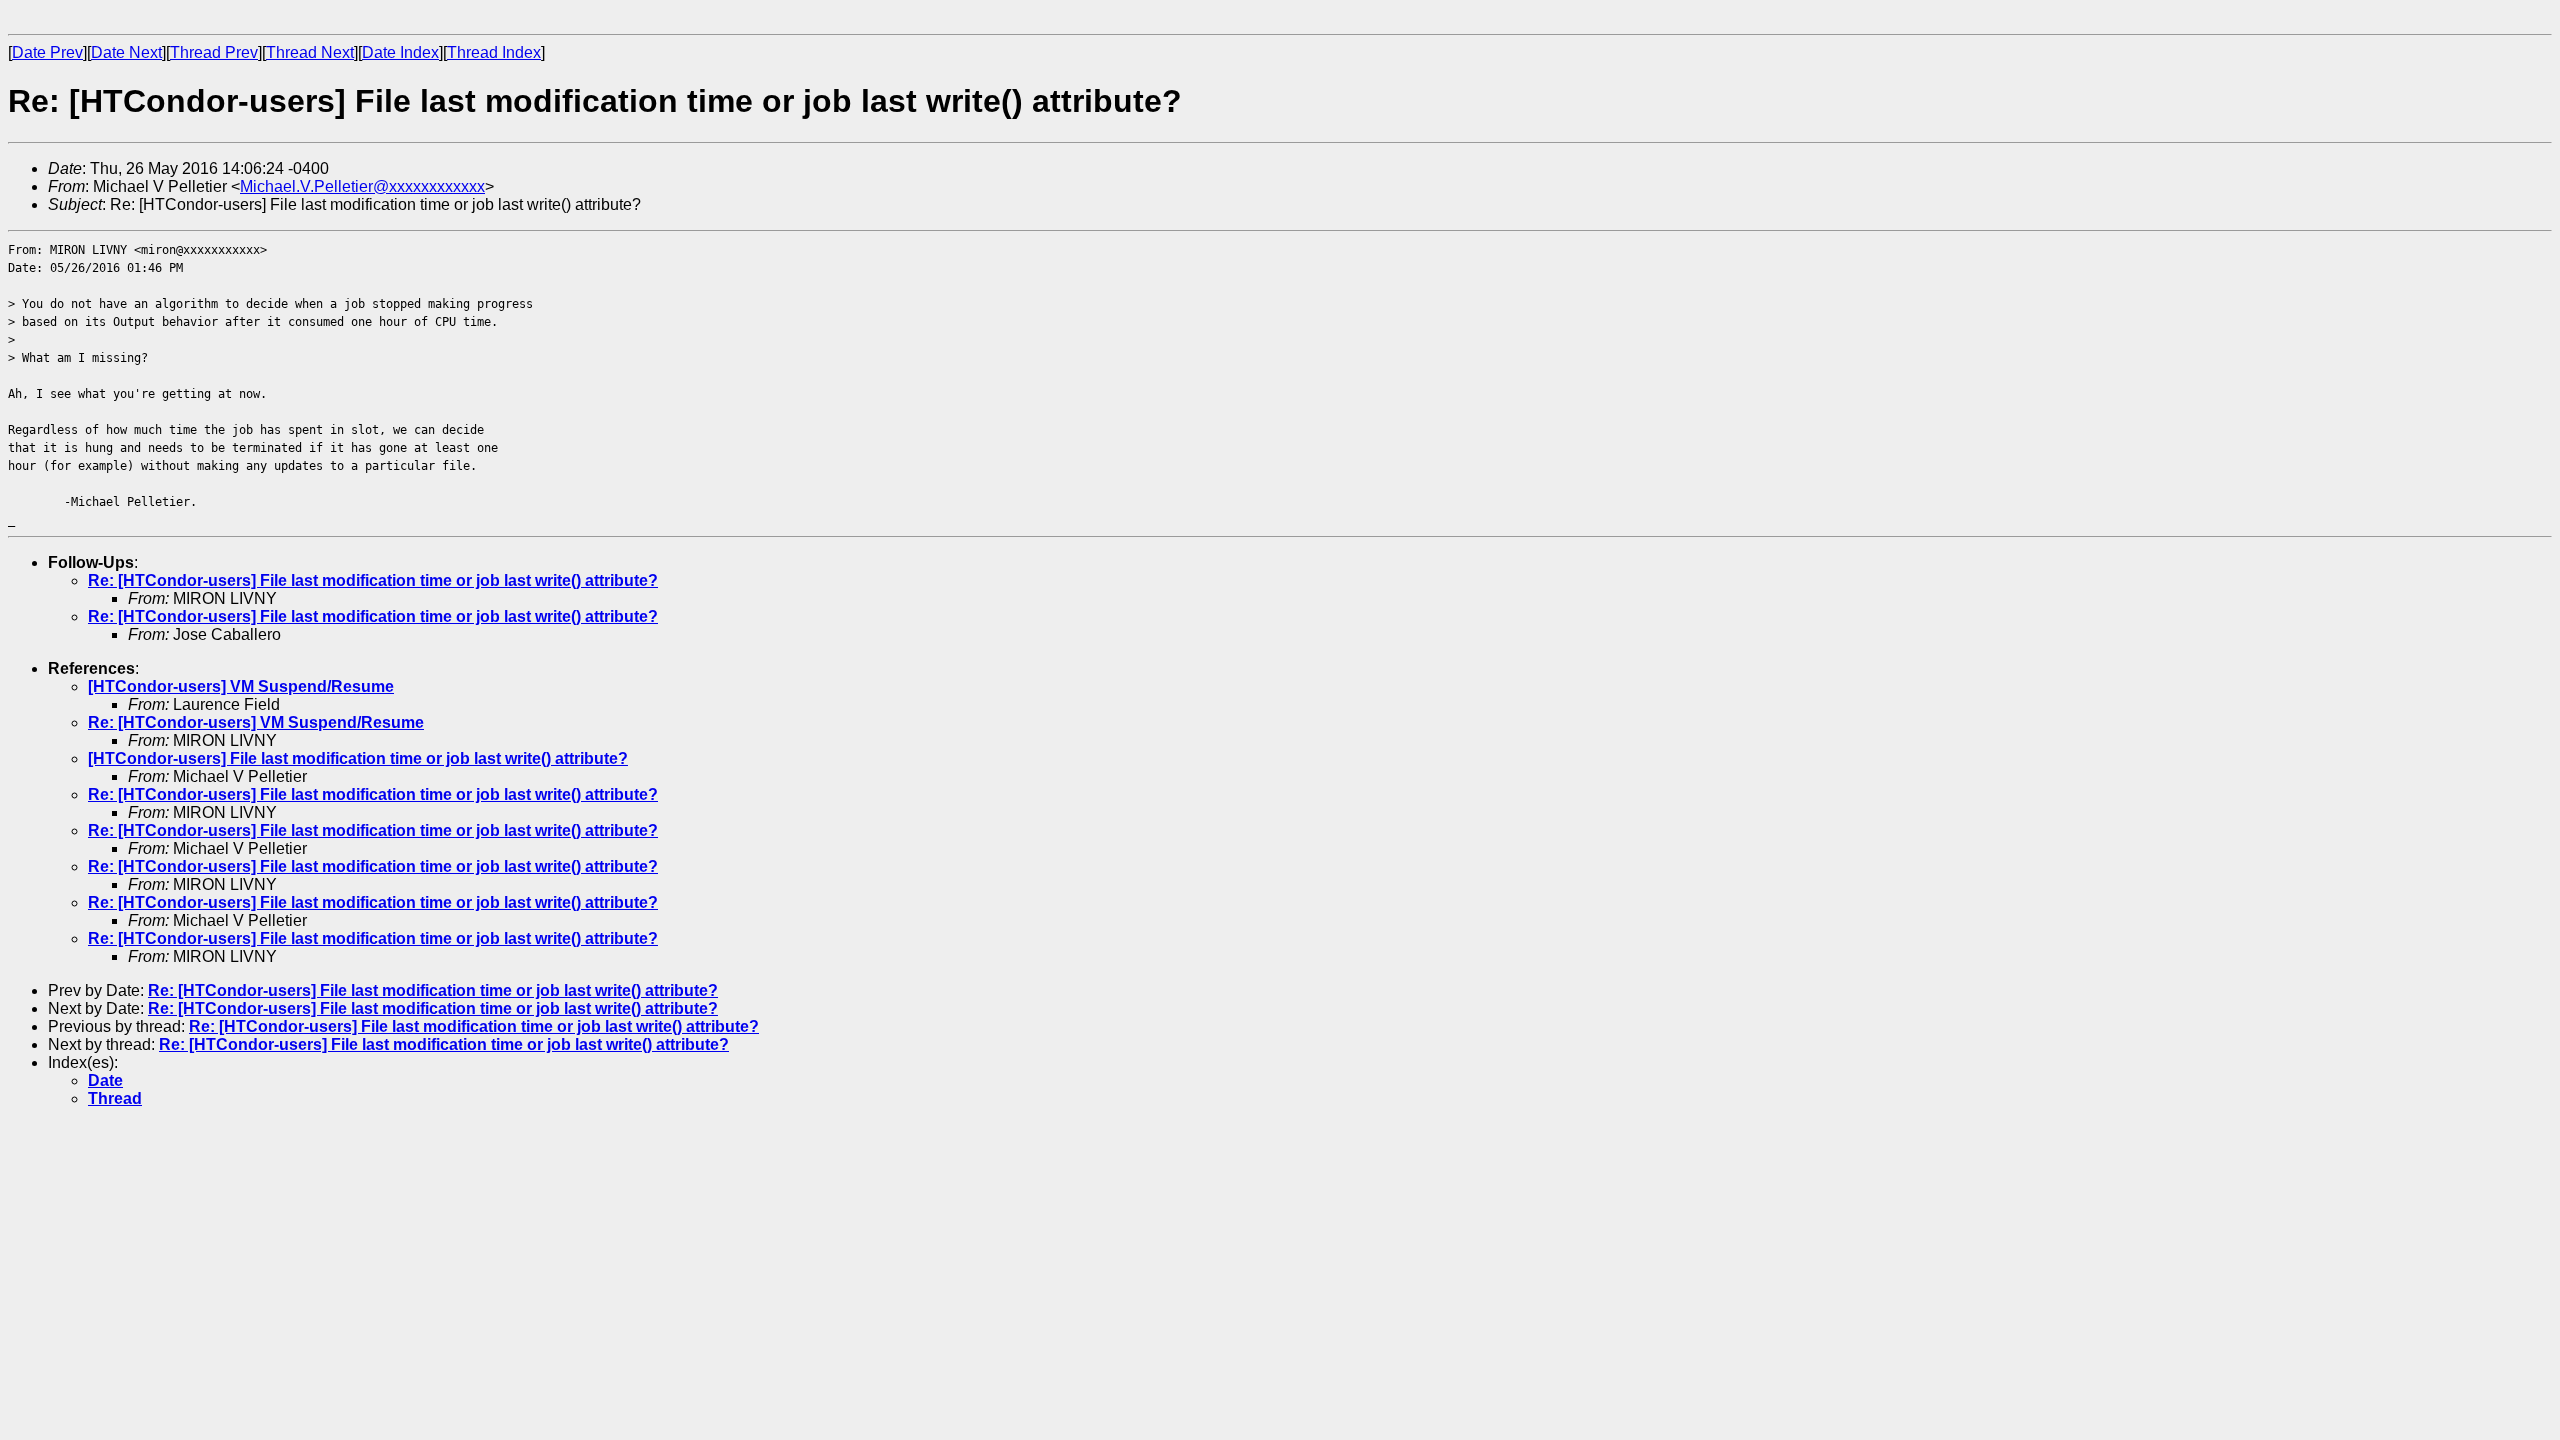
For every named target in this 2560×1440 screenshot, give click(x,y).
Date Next (126, 52)
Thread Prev (214, 52)
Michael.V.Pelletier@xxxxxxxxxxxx (362, 186)
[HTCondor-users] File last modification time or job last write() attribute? (358, 758)
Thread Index (494, 52)
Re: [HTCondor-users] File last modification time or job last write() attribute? (373, 580)
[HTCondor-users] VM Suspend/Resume (241, 686)
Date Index (400, 52)
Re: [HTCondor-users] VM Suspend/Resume (256, 722)
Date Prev (47, 52)
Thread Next (310, 52)
